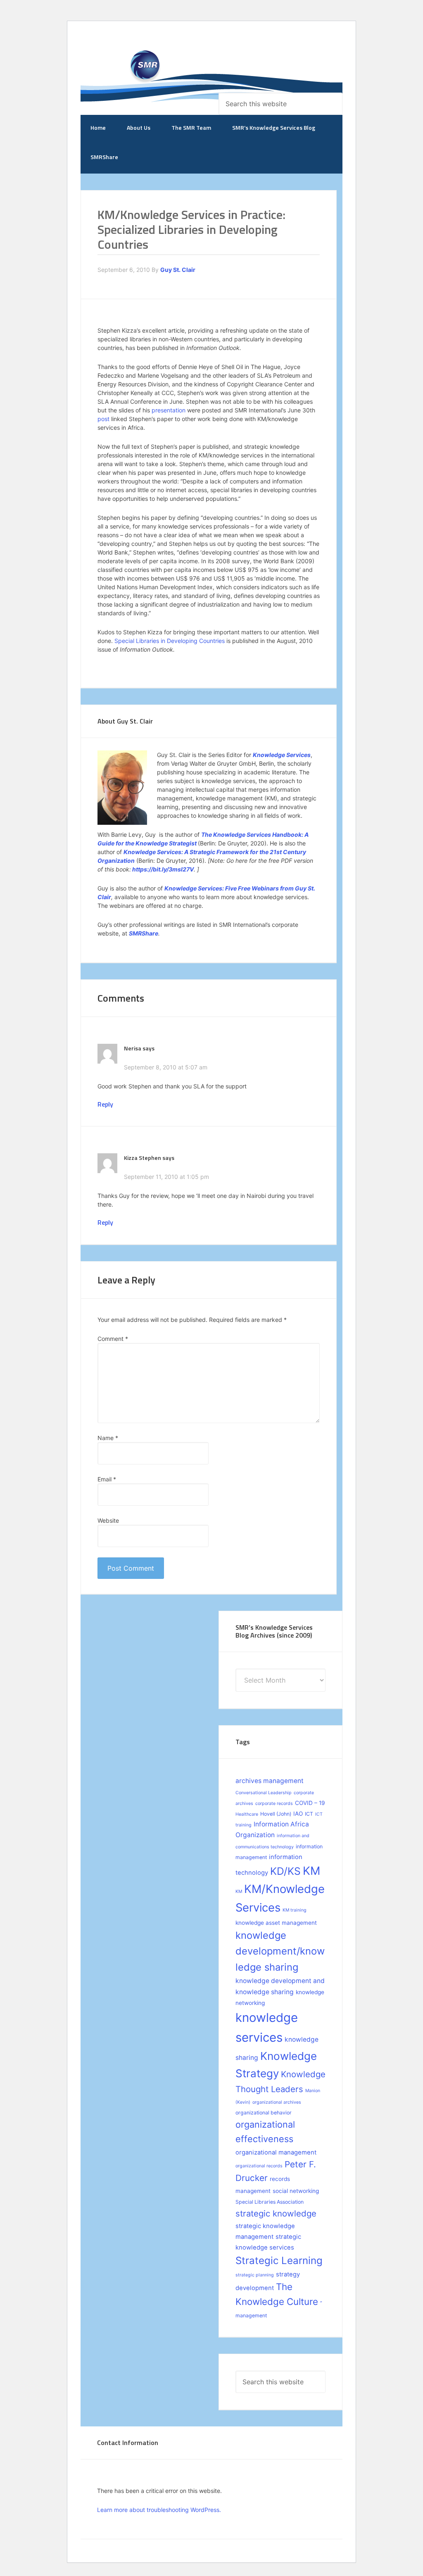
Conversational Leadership (264, 1793)
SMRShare (144, 933)
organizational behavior (264, 2113)
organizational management (276, 2152)
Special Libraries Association (270, 2202)
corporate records (274, 1803)
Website (108, 1520)
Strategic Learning (279, 2261)
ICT (309, 1814)
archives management (270, 1781)
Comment (113, 1339)
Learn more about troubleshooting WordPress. (159, 2510)
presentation (169, 410)
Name (108, 1438)
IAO (298, 1814)
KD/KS (285, 1871)
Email (107, 1479)
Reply (105, 1104)
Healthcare (247, 1814)
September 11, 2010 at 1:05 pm (166, 1177)
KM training (295, 1910)
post (103, 419)
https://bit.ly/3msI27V (163, 869)
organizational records (259, 2166)
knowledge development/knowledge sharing (280, 1951)
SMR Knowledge (147, 69)
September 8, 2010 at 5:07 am (166, 1067)
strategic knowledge (276, 2213)
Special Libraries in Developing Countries (170, 641)
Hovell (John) (276, 1814)
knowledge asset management (276, 1923)
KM (311, 1871)
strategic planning (255, 2275)
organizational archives (277, 2102)
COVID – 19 (310, 1803)
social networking (296, 2191)
